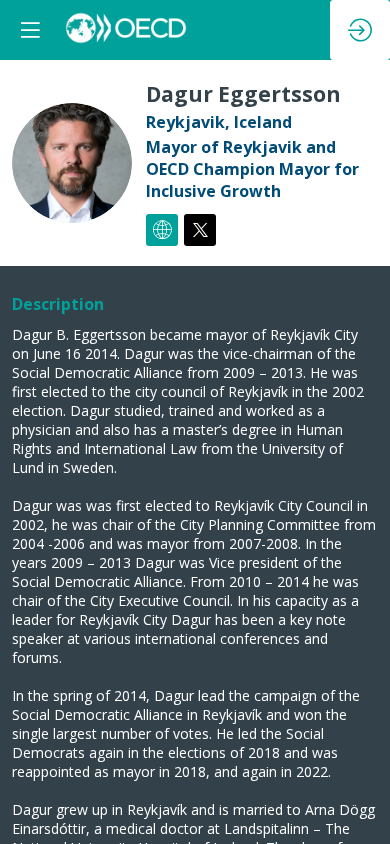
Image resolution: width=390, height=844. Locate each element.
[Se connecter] (360, 30)
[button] (30, 30)
